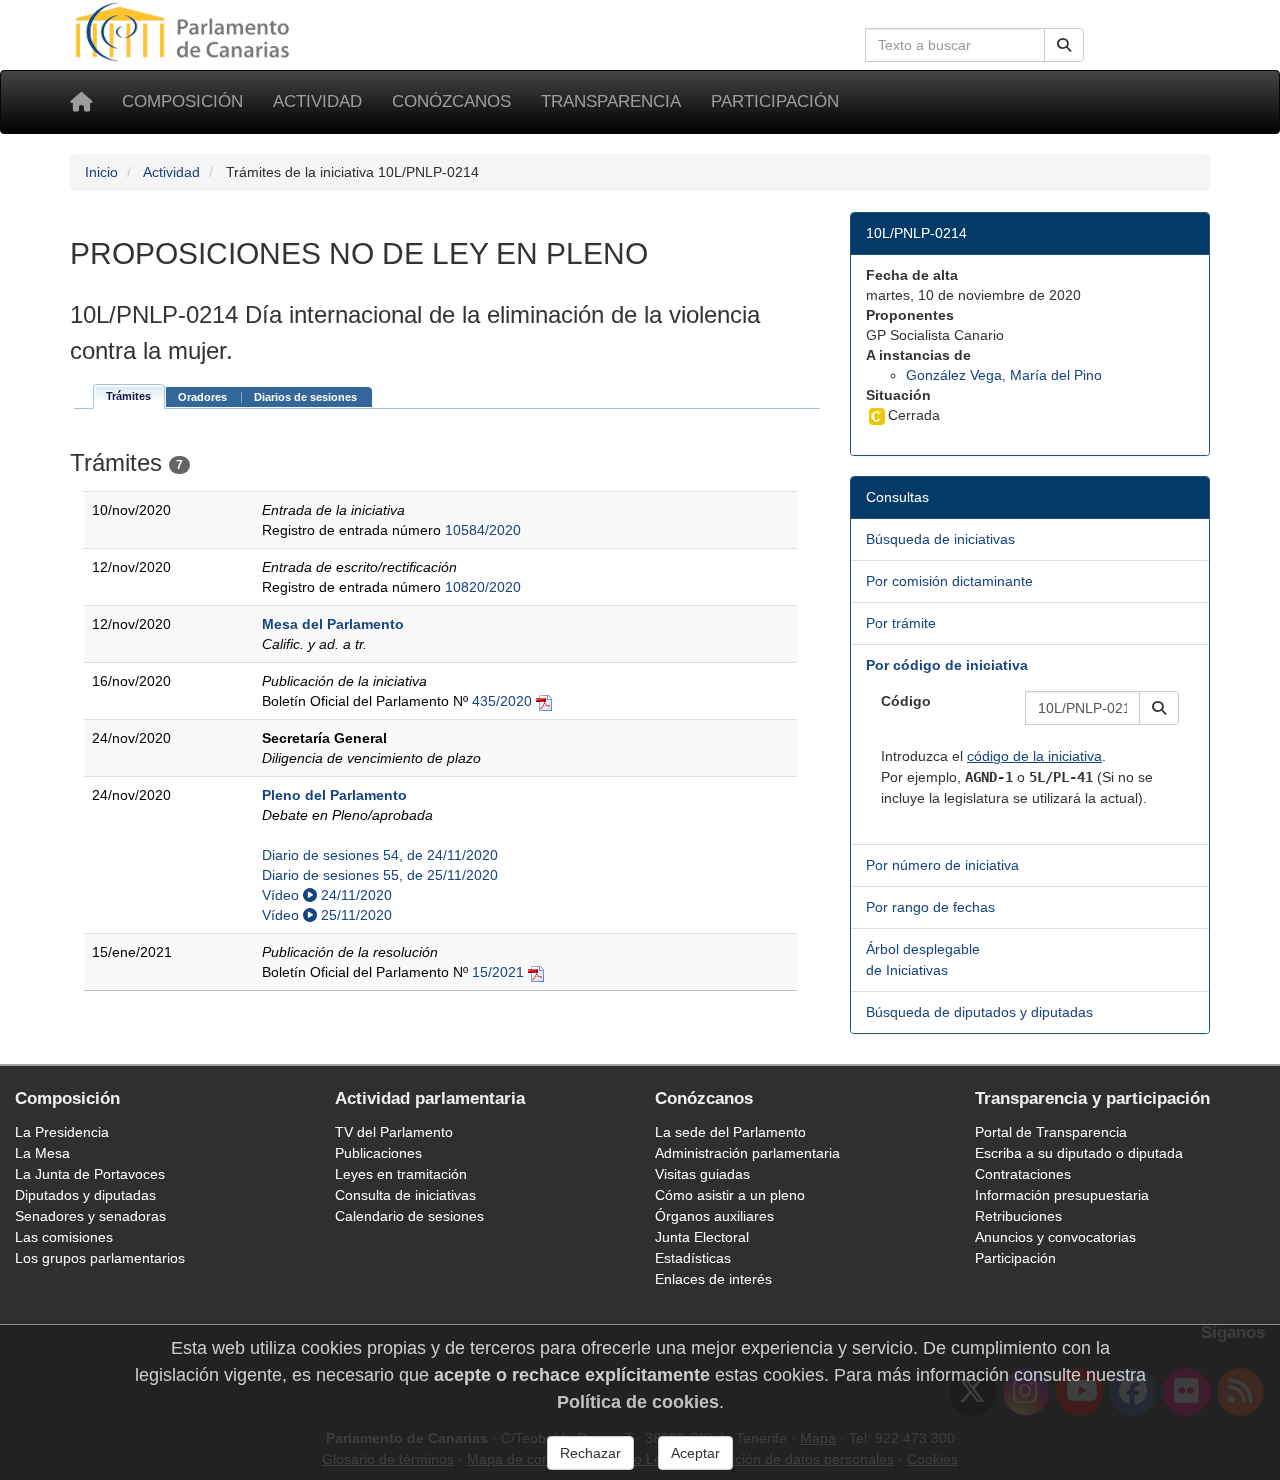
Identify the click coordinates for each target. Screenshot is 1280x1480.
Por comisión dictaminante (949, 581)
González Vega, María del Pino (1004, 375)
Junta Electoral (702, 1237)
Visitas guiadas (702, 1174)
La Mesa (42, 1153)
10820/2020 (483, 587)
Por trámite (901, 623)
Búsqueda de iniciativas (940, 539)
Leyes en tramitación (401, 1174)
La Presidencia (62, 1132)
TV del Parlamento (394, 1132)
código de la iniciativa (1034, 756)
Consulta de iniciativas (405, 1195)
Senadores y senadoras (90, 1216)
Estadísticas (693, 1258)
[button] (1159, 708)
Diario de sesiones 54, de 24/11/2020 (380, 855)
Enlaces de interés (713, 1279)
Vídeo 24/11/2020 (327, 895)
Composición (182, 101)
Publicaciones (378, 1153)
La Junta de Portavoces (90, 1174)
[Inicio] (81, 102)
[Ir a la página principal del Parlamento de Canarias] (185, 31)
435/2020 (502, 701)
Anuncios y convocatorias (1055, 1237)
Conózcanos (451, 101)
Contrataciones (1023, 1174)
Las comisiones (64, 1237)
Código (906, 701)
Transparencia (611, 101)
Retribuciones (1018, 1216)
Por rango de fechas (930, 907)
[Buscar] (1064, 45)
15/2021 (498, 972)
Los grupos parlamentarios (100, 1258)
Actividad (317, 101)
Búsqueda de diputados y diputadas (979, 1012)
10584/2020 (483, 530)
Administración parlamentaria (747, 1153)
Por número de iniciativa (942, 865)
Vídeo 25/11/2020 (327, 915)
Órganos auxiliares (714, 1216)
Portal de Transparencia (1051, 1132)
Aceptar (695, 1453)
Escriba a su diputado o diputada (1079, 1153)
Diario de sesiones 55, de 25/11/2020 (380, 875)
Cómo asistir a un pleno (730, 1195)
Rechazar (590, 1453)
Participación (775, 101)
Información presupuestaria (1062, 1195)
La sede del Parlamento (730, 1132)
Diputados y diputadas (85, 1195)
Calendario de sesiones (409, 1216)
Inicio (101, 172)
